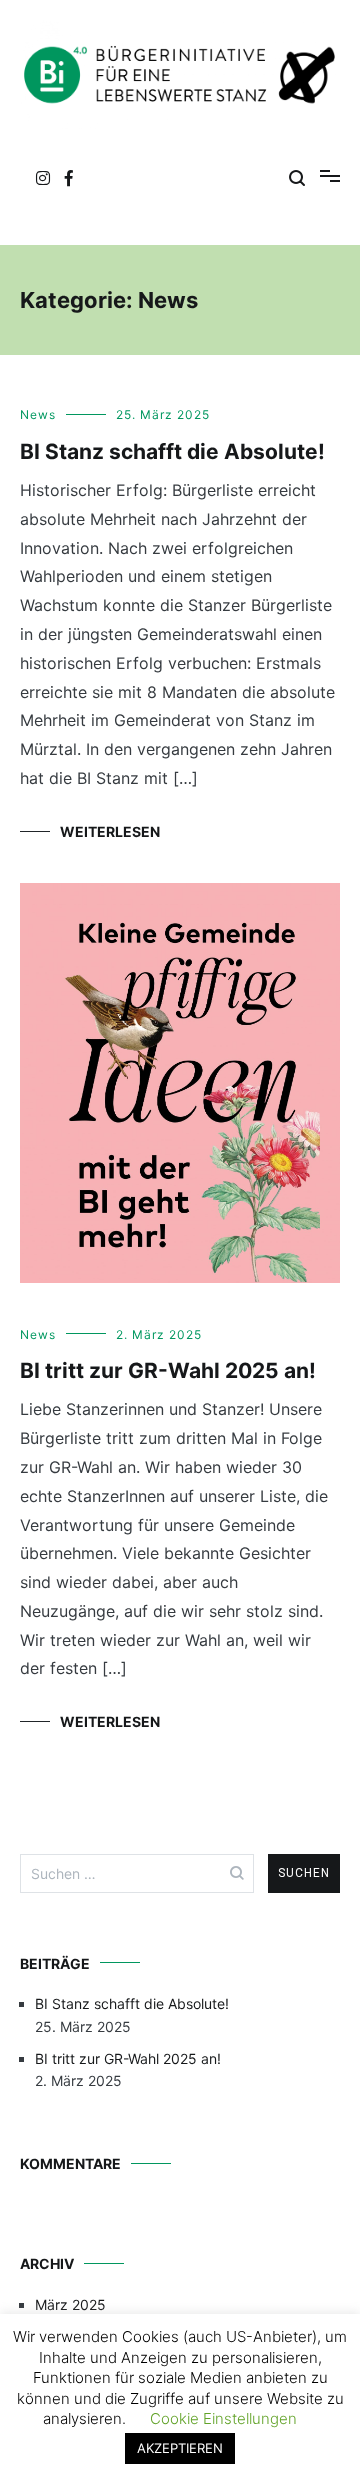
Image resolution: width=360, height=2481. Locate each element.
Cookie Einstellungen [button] (223, 2418)
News (38, 414)
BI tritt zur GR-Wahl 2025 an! (168, 1370)
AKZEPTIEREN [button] (180, 2448)
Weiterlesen (110, 831)
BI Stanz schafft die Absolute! (172, 451)
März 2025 (70, 2304)
